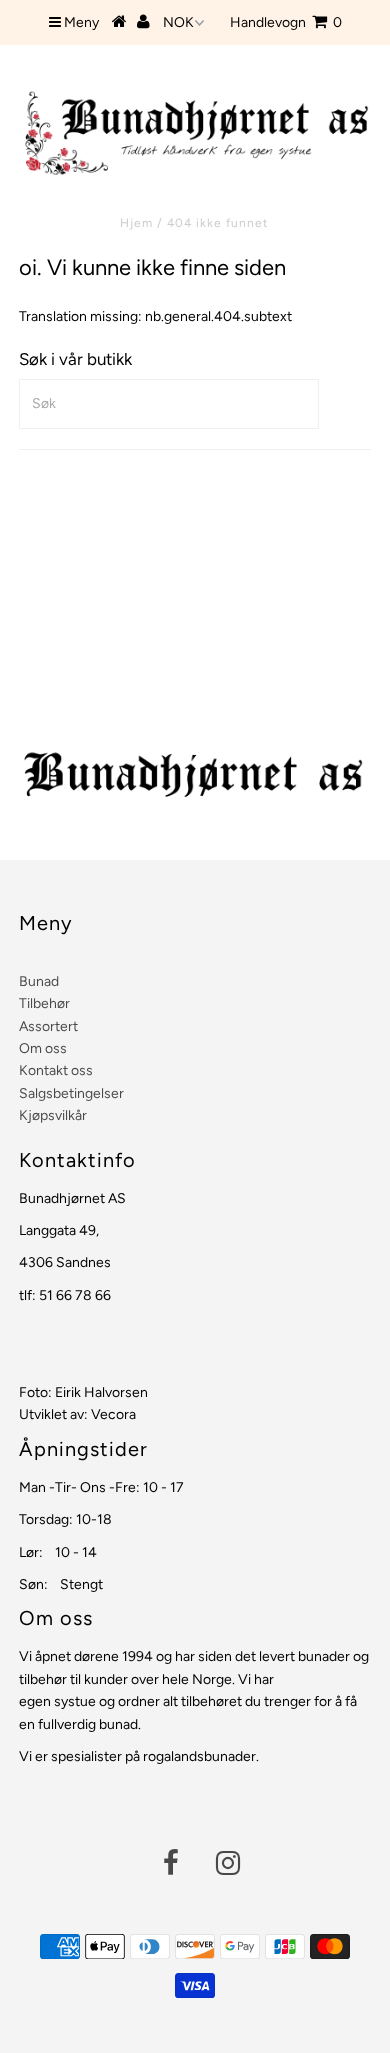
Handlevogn (286, 22)
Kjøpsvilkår (53, 1115)
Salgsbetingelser (71, 1093)
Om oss (43, 1048)
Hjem (136, 223)
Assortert (48, 1026)
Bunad (39, 981)
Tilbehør (44, 1003)
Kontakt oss (56, 1070)
